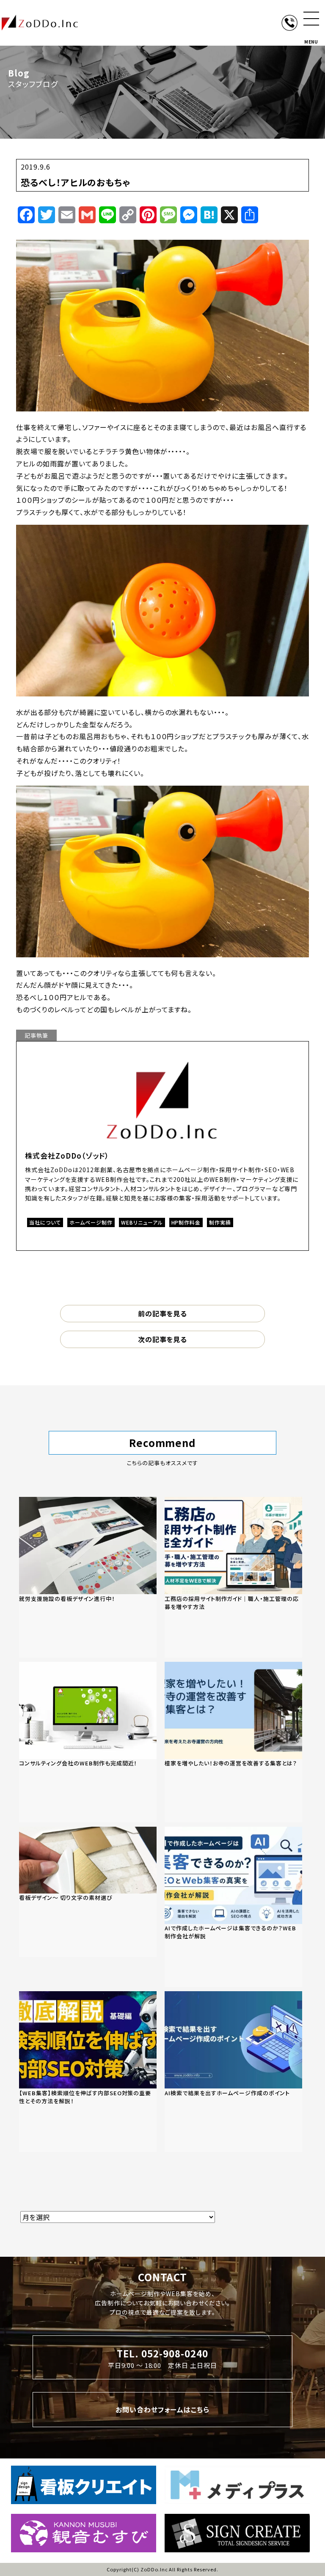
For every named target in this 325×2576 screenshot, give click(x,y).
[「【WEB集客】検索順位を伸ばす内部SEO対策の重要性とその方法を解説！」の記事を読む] (88, 2072)
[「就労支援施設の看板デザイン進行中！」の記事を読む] (88, 1577)
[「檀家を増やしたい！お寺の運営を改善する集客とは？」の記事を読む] (233, 1742)
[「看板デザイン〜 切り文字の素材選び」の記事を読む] (88, 1892)
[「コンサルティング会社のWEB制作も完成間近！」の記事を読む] (88, 1742)
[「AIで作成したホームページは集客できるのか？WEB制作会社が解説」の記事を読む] (233, 1907)
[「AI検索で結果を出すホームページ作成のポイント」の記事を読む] (233, 2072)
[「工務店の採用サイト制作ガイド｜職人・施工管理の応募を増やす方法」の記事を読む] (233, 1577)
